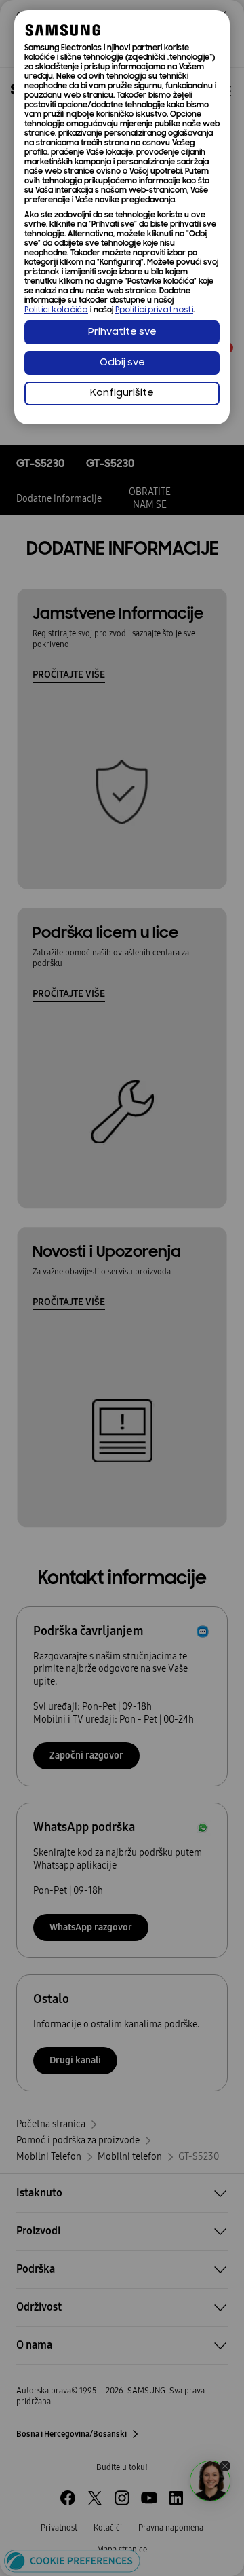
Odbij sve (122, 363)
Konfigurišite (122, 393)
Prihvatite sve (122, 332)
